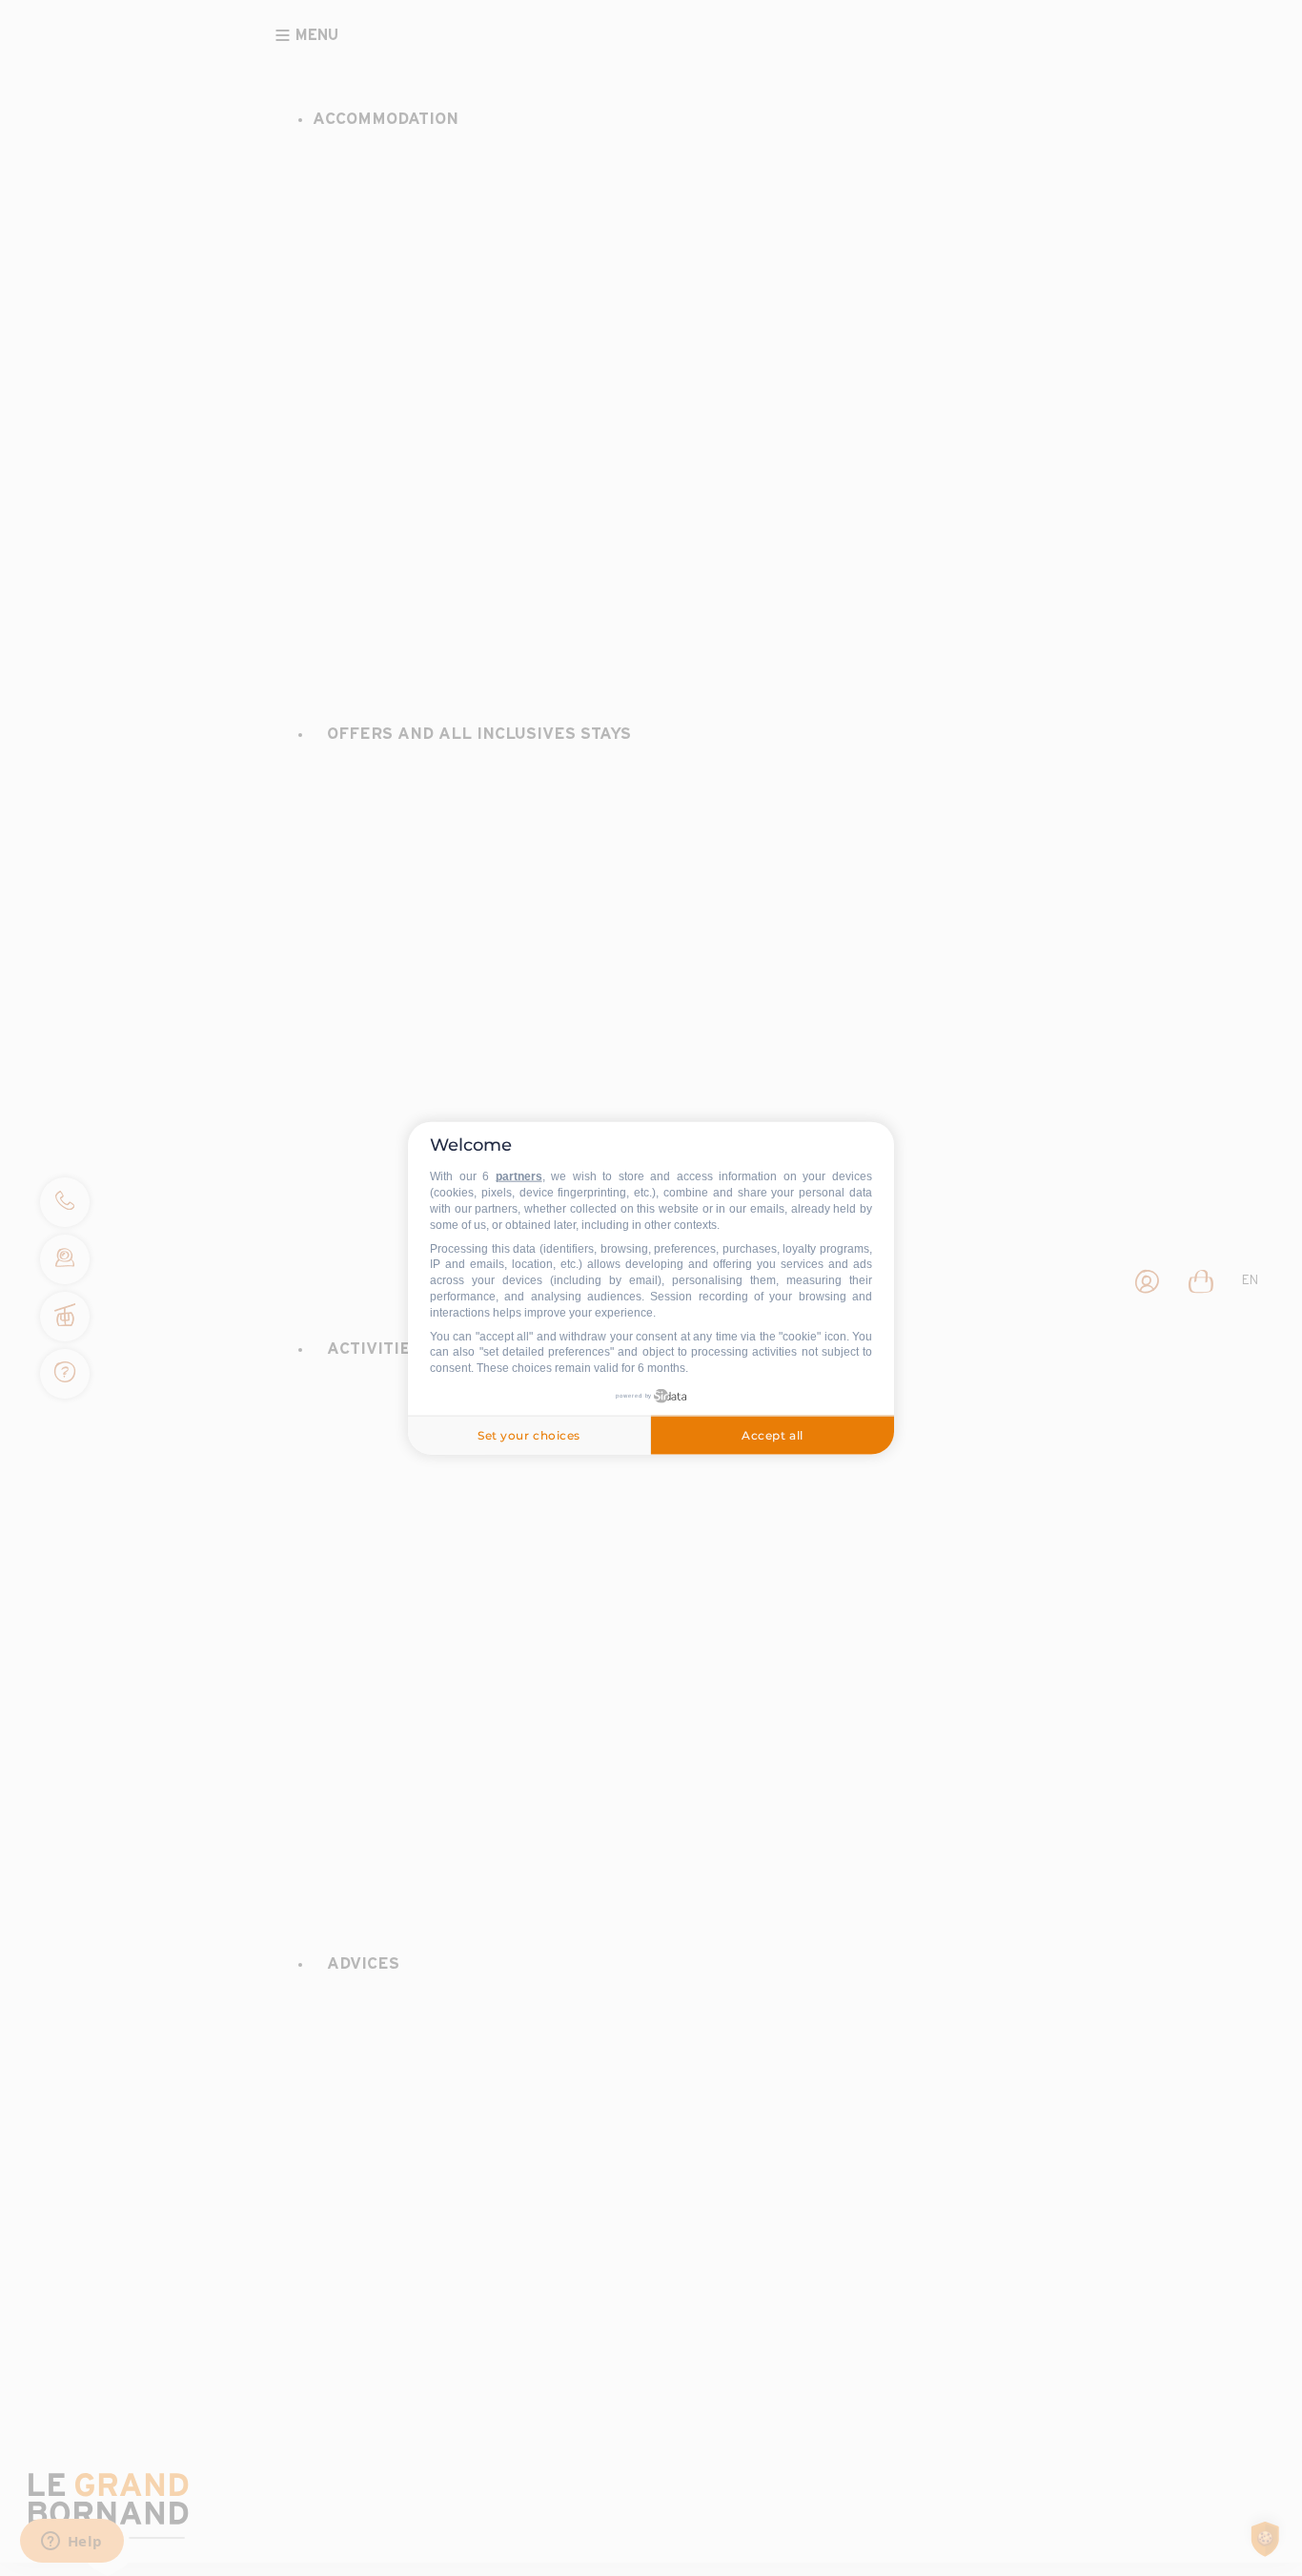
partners (519, 1176)
